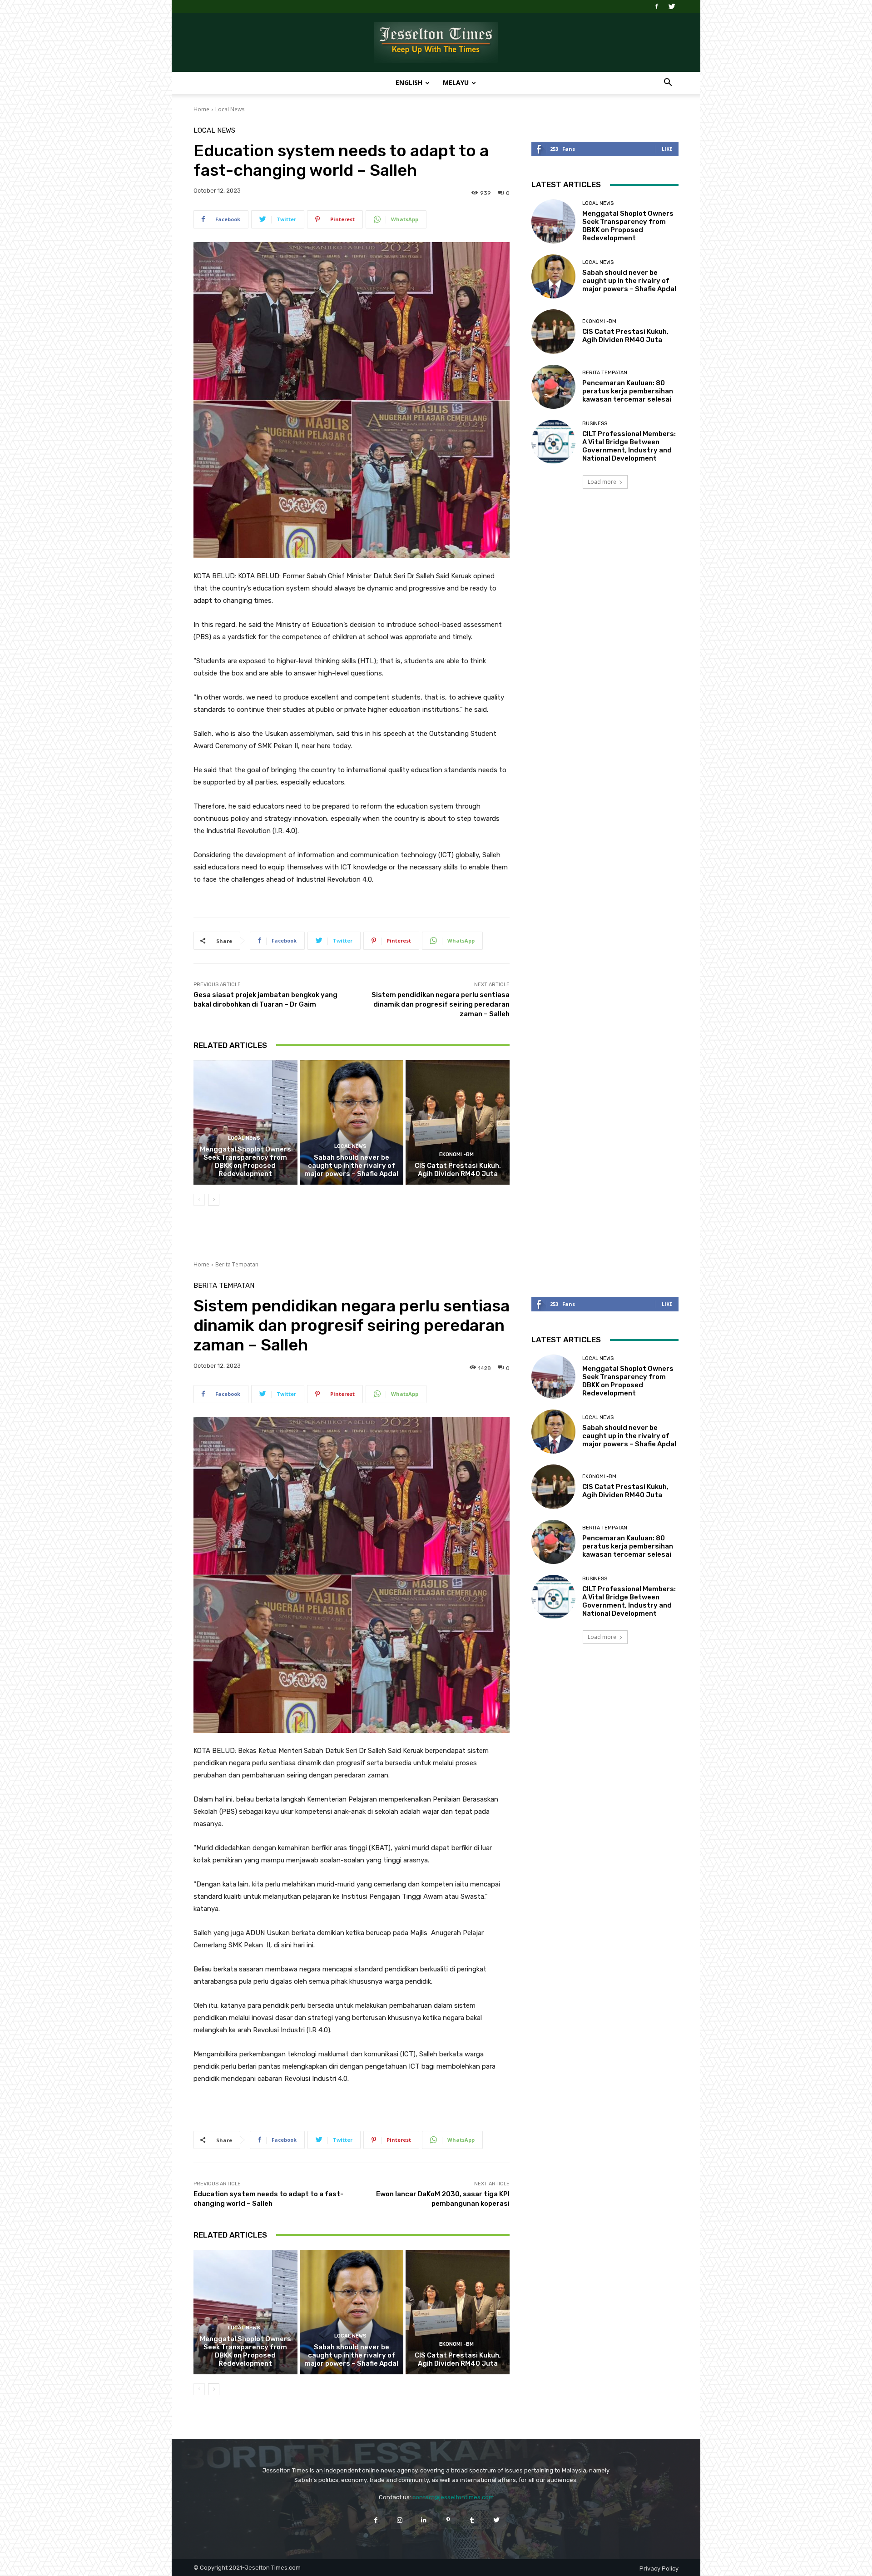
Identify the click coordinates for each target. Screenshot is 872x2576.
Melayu (456, 82)
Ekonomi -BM (456, 1154)
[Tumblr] (472, 2520)
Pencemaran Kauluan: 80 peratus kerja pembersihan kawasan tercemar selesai (628, 391)
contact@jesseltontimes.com (453, 2497)
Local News (230, 109)
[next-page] (214, 1200)
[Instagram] (400, 2520)
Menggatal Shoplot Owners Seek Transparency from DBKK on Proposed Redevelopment (245, 1161)
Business (595, 424)
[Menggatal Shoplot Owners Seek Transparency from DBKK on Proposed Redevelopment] (245, 1122)
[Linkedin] (424, 2520)
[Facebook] (657, 6)
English (409, 82)
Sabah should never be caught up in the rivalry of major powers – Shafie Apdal (351, 1166)
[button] (668, 83)
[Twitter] (672, 6)
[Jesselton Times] (436, 43)
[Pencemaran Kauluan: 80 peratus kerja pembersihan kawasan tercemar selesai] (553, 387)
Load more (602, 482)
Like (667, 149)
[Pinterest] (448, 2520)
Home (201, 109)
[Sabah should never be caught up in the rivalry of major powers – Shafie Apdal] (352, 1122)
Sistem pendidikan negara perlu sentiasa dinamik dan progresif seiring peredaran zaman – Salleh (441, 1004)
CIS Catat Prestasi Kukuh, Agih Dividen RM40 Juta (458, 1170)
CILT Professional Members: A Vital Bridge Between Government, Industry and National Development (629, 446)
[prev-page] (199, 1200)
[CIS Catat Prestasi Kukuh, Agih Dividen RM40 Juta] (458, 1122)
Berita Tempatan (605, 373)
